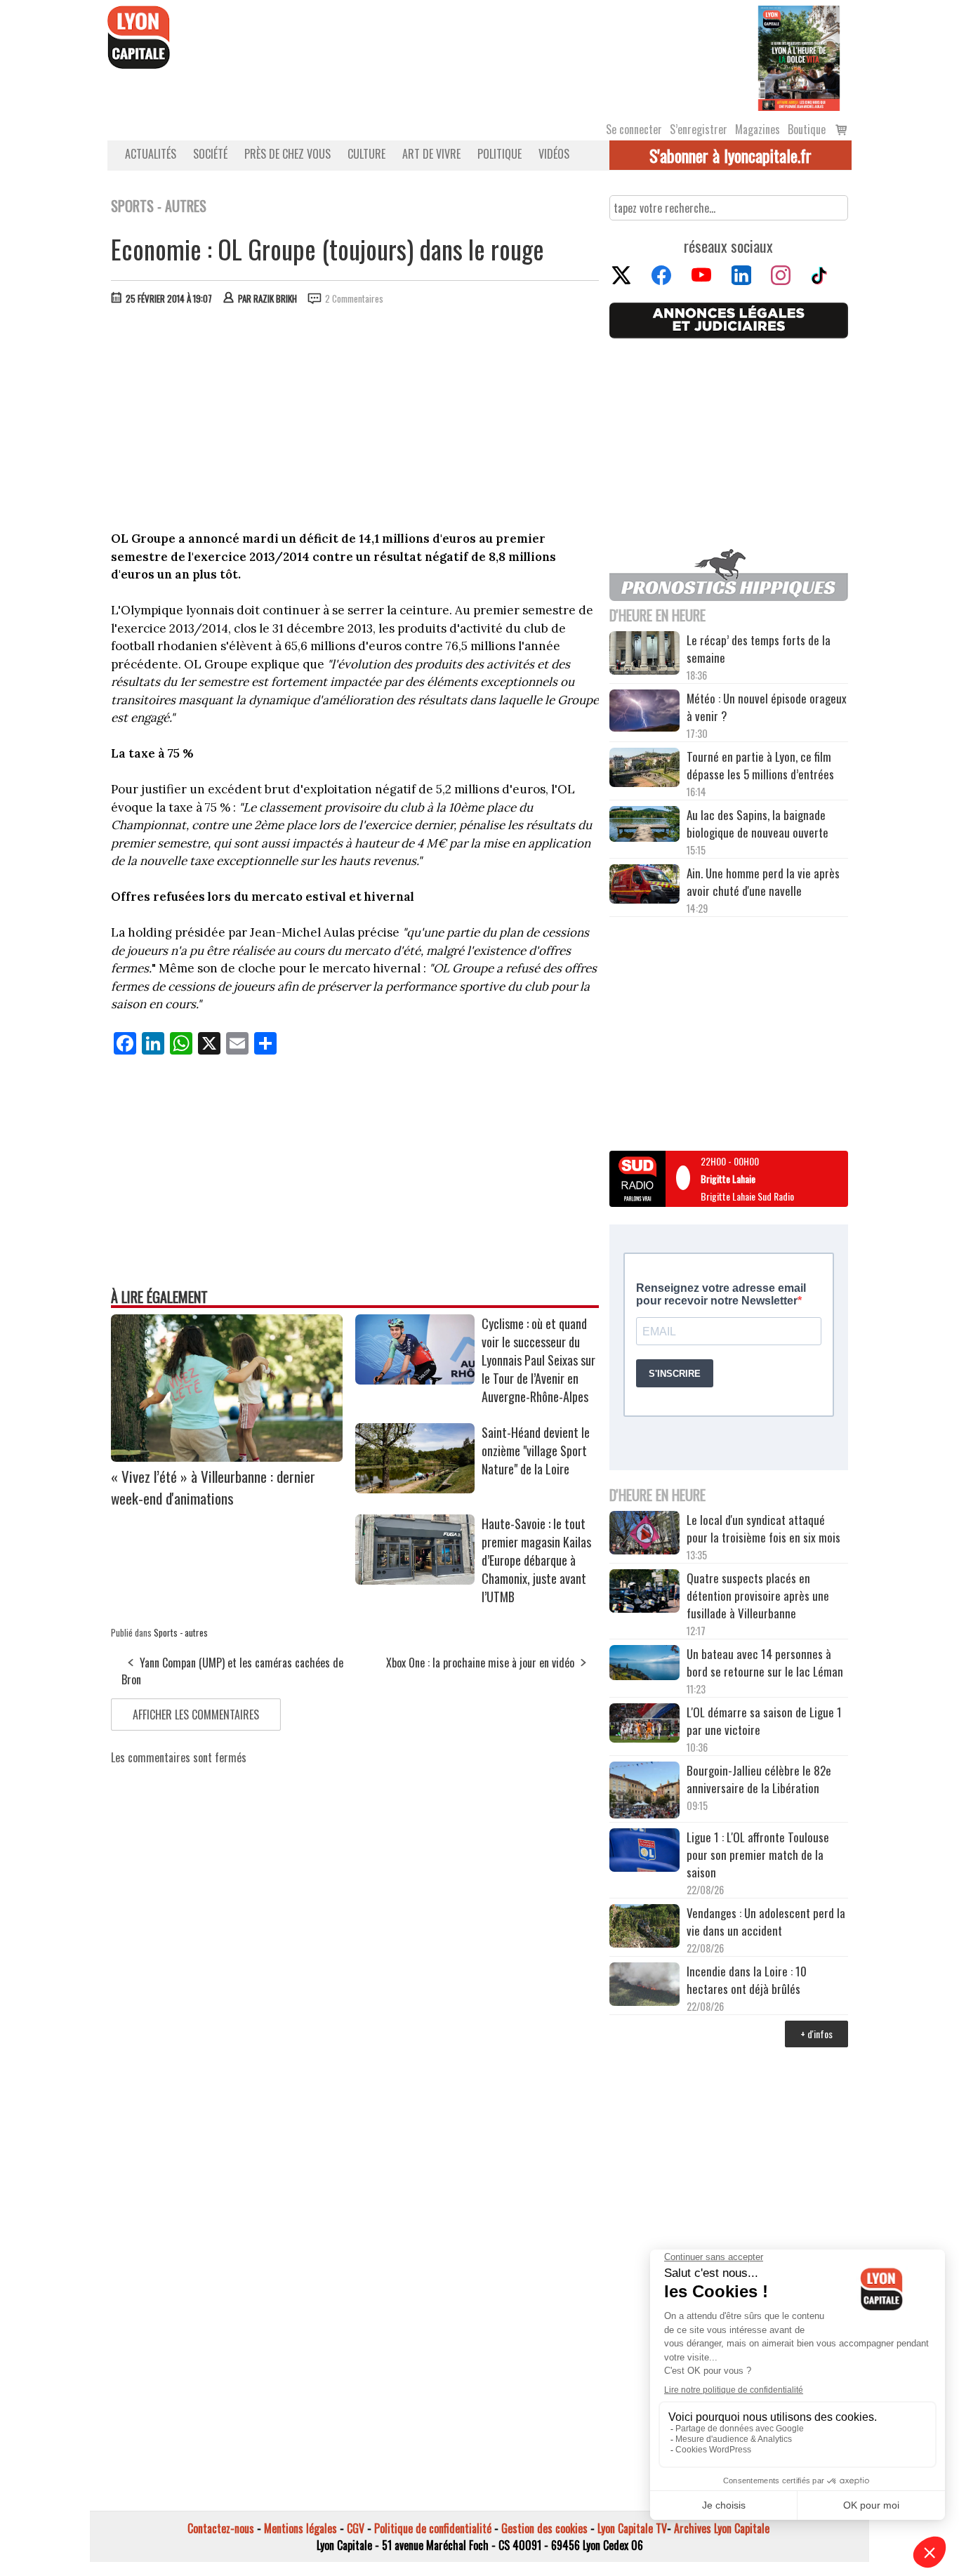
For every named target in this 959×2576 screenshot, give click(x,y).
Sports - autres (181, 1632)
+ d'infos (816, 2034)
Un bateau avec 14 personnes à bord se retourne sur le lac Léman (766, 1663)
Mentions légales (300, 2528)
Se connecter (634, 129)
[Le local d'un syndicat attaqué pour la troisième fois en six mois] (644, 1535)
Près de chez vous (287, 154)
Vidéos (554, 154)
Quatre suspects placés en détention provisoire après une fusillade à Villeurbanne (758, 1596)
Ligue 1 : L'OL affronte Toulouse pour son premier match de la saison (758, 1855)
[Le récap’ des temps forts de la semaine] (644, 655)
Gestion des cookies (544, 2528)
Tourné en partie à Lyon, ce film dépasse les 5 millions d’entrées (760, 765)
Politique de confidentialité (433, 2528)
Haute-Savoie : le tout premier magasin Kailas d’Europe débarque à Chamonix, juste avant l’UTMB (536, 1560)
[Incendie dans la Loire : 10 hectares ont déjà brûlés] (644, 1986)
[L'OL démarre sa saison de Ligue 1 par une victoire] (644, 1725)
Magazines (758, 129)
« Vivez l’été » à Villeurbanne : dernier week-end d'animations (213, 1487)
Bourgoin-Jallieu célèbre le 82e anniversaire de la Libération (759, 1779)
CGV (356, 2528)
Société (210, 154)
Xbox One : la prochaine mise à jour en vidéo (480, 1663)
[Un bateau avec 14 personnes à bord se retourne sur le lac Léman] (644, 1665)
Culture (366, 154)
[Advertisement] (355, 421)
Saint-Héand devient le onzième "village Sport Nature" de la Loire (536, 1451)
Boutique (807, 129)
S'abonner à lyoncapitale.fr (730, 155)
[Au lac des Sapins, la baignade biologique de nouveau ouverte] (644, 826)
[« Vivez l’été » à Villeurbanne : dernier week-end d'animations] (227, 1457)
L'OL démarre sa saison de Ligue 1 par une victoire (764, 1721)
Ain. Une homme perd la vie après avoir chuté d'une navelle (763, 882)
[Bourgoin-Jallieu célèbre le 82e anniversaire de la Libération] (644, 1792)
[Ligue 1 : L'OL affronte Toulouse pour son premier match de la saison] (644, 1852)
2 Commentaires (354, 298)
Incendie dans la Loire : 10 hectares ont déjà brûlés (747, 1980)
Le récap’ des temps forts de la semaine (759, 649)
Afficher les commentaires (196, 1715)
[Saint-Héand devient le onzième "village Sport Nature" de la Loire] (415, 1488)
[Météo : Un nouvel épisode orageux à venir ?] (644, 713)
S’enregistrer (699, 129)
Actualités (151, 154)
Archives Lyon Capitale (722, 2528)
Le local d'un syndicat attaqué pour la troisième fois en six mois (763, 1528)
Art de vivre (431, 154)
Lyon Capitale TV (632, 2528)
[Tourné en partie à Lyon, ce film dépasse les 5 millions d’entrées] (644, 769)
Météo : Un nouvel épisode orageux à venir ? (767, 707)
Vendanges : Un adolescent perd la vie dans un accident (766, 1922)
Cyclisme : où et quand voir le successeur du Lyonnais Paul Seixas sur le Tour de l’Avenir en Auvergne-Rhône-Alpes (538, 1360)
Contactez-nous (221, 2528)
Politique (500, 154)
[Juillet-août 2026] (799, 57)
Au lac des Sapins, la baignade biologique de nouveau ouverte (758, 824)
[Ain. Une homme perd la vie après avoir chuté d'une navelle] (644, 886)
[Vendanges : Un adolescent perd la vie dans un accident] (644, 1928)
